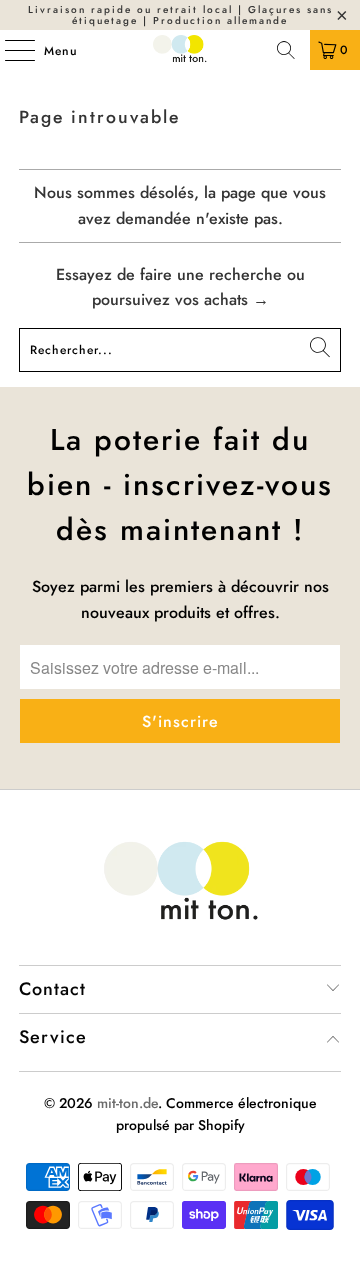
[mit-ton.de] (180, 50)
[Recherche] (286, 50)
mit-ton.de (127, 1103)
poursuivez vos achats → (180, 299)
